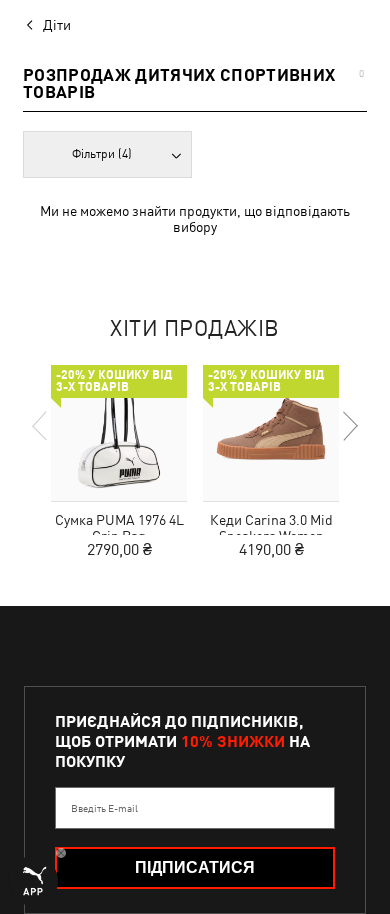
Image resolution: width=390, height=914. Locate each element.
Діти (57, 25)
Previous (41, 426)
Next (349, 426)
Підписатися (195, 867)
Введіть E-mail (104, 808)
